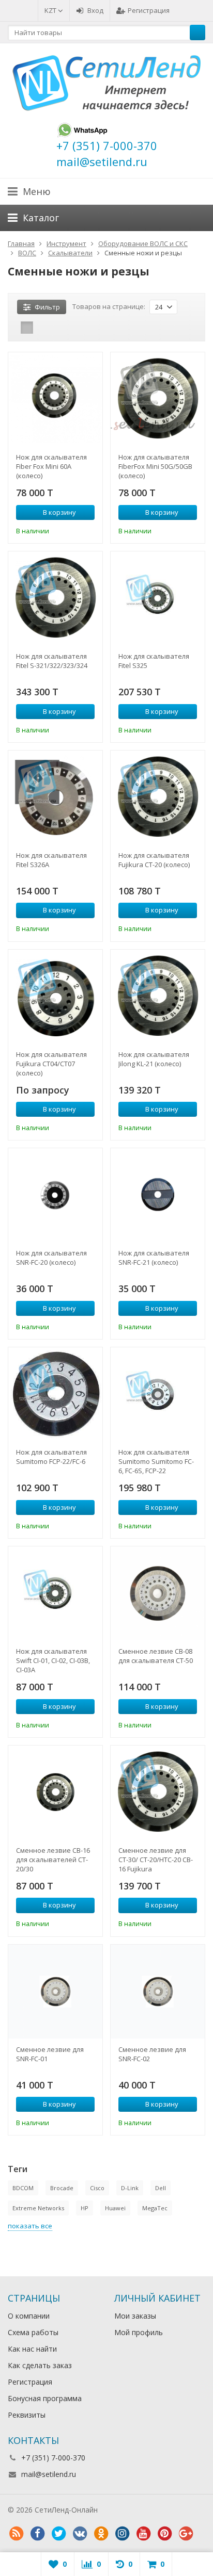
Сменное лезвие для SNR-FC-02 (152, 2054)
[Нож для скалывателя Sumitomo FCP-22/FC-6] (55, 1394)
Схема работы (33, 2332)
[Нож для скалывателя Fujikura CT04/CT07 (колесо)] (55, 997)
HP (85, 2208)
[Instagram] (122, 2534)
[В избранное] (88, 530)
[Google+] (186, 2534)
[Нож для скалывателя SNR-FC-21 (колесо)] (158, 1195)
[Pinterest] (164, 2534)
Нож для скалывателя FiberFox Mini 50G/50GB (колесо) (155, 466)
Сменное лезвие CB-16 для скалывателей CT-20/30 (53, 1860)
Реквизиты (27, 2415)
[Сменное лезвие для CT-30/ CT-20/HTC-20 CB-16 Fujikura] (158, 1792)
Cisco (97, 2188)
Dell (161, 2188)
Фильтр (47, 307)
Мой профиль (139, 2332)
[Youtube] (143, 2534)
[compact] (59, 328)
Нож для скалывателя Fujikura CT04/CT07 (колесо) (51, 1064)
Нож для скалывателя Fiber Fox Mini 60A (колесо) (51, 466)
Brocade (62, 2188)
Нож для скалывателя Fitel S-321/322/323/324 (52, 661)
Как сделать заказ (40, 2365)
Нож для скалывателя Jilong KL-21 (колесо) (154, 1059)
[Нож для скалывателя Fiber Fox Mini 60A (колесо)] (55, 399)
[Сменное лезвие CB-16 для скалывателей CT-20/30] (55, 1792)
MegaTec (155, 2208)
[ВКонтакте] (80, 2534)
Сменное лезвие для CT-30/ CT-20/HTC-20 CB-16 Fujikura (156, 1860)
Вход (95, 10)
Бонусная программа (45, 2398)
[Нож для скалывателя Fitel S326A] (55, 797)
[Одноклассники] (101, 2534)
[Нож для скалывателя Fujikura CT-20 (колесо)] (158, 797)
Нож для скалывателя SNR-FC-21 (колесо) (154, 1258)
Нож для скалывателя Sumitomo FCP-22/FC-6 (51, 1457)
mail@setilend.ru (49, 2474)
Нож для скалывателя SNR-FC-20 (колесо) (51, 1258)
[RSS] (16, 2534)
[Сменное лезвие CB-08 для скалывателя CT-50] (158, 1593)
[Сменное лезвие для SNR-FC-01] (55, 1992)
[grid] (27, 328)
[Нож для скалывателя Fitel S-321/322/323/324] (55, 598)
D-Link (130, 2188)
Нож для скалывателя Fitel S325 (154, 661)
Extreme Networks (38, 2208)
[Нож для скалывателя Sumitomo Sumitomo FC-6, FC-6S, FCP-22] (158, 1394)
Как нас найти (32, 2349)
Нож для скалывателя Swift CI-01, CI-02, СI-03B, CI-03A (53, 1660)
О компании (29, 2316)
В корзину (59, 512)
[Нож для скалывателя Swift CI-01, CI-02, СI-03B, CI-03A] (55, 1593)
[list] (43, 328)
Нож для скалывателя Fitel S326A (51, 860)
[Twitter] (58, 2534)
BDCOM (23, 2188)
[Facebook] (37, 2534)
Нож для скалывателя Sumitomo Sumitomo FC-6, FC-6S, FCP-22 (156, 1461)
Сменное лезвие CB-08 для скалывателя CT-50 (156, 1656)
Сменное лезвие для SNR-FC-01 (50, 2054)
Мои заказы (135, 2316)
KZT (51, 10)
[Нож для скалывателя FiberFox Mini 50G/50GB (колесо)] (158, 399)
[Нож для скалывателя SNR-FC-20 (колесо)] (55, 1195)
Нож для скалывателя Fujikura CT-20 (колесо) (154, 860)
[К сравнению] (73, 530)
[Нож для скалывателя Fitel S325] (158, 598)
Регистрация (149, 10)
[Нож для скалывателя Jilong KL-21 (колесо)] (158, 997)
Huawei (115, 2208)
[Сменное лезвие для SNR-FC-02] (158, 1992)
